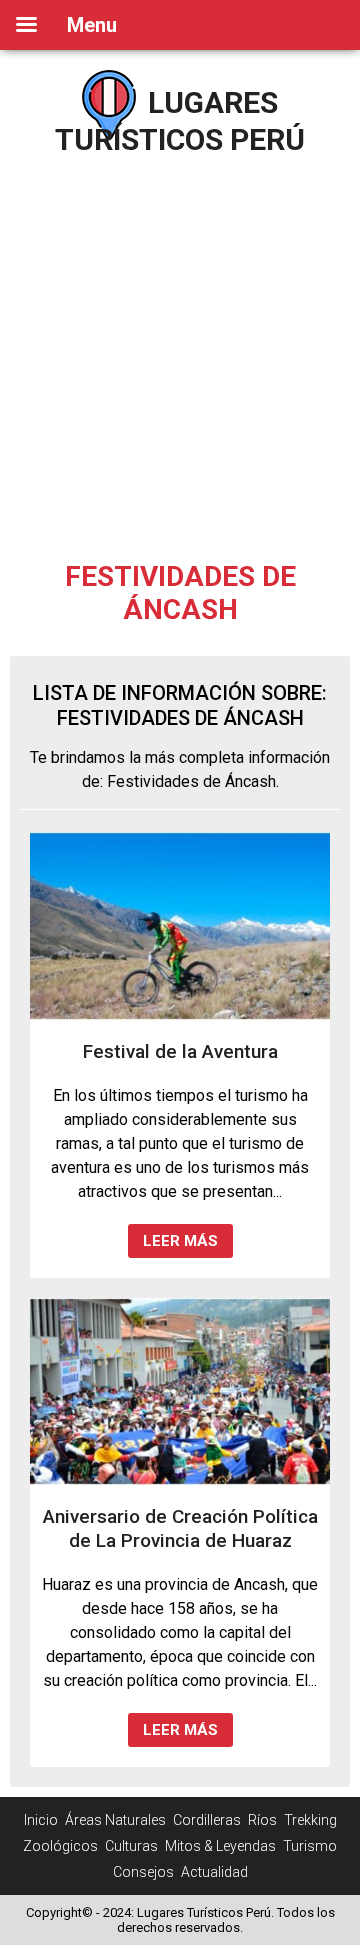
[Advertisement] (180, 350)
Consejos (143, 1872)
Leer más (180, 1241)
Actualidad (214, 1872)
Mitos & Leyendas (220, 1846)
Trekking (310, 1820)
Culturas (131, 1846)
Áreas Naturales (115, 1820)
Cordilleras (207, 1820)
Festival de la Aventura (180, 1051)
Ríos (262, 1820)
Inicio (41, 1820)
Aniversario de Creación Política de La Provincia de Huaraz (180, 1528)
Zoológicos (60, 1846)
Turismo (310, 1846)
